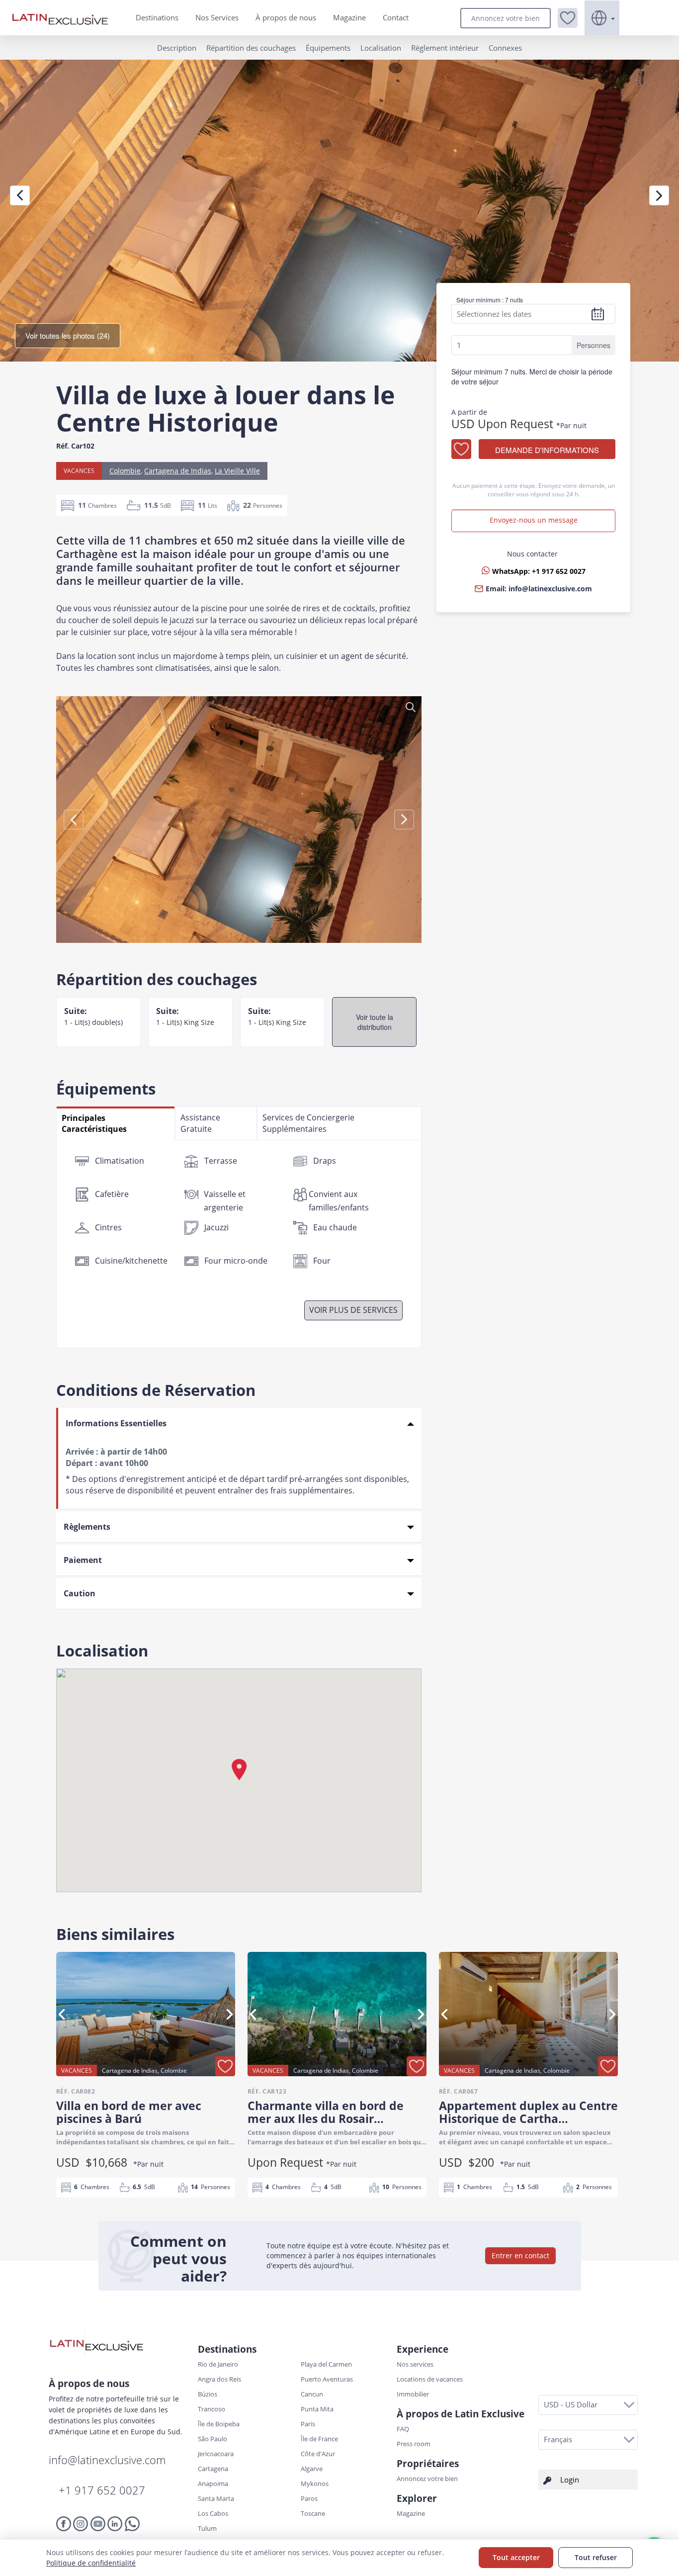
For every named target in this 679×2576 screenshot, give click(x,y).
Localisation (381, 48)
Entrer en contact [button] (520, 2255)
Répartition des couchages (251, 48)
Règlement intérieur (445, 48)
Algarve (312, 2469)
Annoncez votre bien (506, 18)
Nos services (415, 2364)
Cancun (312, 2394)
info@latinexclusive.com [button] (550, 589)
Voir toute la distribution (375, 1022)
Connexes (505, 48)
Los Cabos (213, 2513)
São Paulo (212, 2439)
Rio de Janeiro (218, 2364)
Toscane (313, 2513)
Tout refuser (596, 2557)
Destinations (157, 17)
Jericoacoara (216, 2454)
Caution (80, 1593)
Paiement (83, 1560)
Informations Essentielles (116, 1423)
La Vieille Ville (237, 471)
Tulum (207, 2528)
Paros (309, 2498)
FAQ (403, 2429)
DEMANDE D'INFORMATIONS (547, 450)
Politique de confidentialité (91, 2563)
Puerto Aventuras (327, 2379)
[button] (568, 18)
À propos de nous (286, 17)
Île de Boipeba (219, 2424)
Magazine (349, 17)
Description (177, 48)
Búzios (208, 2394)
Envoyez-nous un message (534, 520)
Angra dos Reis (219, 2379)
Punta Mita (317, 2409)
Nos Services (217, 17)
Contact (396, 17)
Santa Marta (216, 2498)
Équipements (328, 48)
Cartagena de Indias (178, 471)
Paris (308, 2424)
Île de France (319, 2439)
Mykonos (315, 2484)
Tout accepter (516, 2557)
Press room (414, 2444)
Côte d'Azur (318, 2454)
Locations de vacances (430, 2379)
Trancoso (212, 2409)
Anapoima (213, 2484)
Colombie (125, 471)
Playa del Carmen (326, 2364)
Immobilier (413, 2394)
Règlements (87, 1527)
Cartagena (213, 2469)
